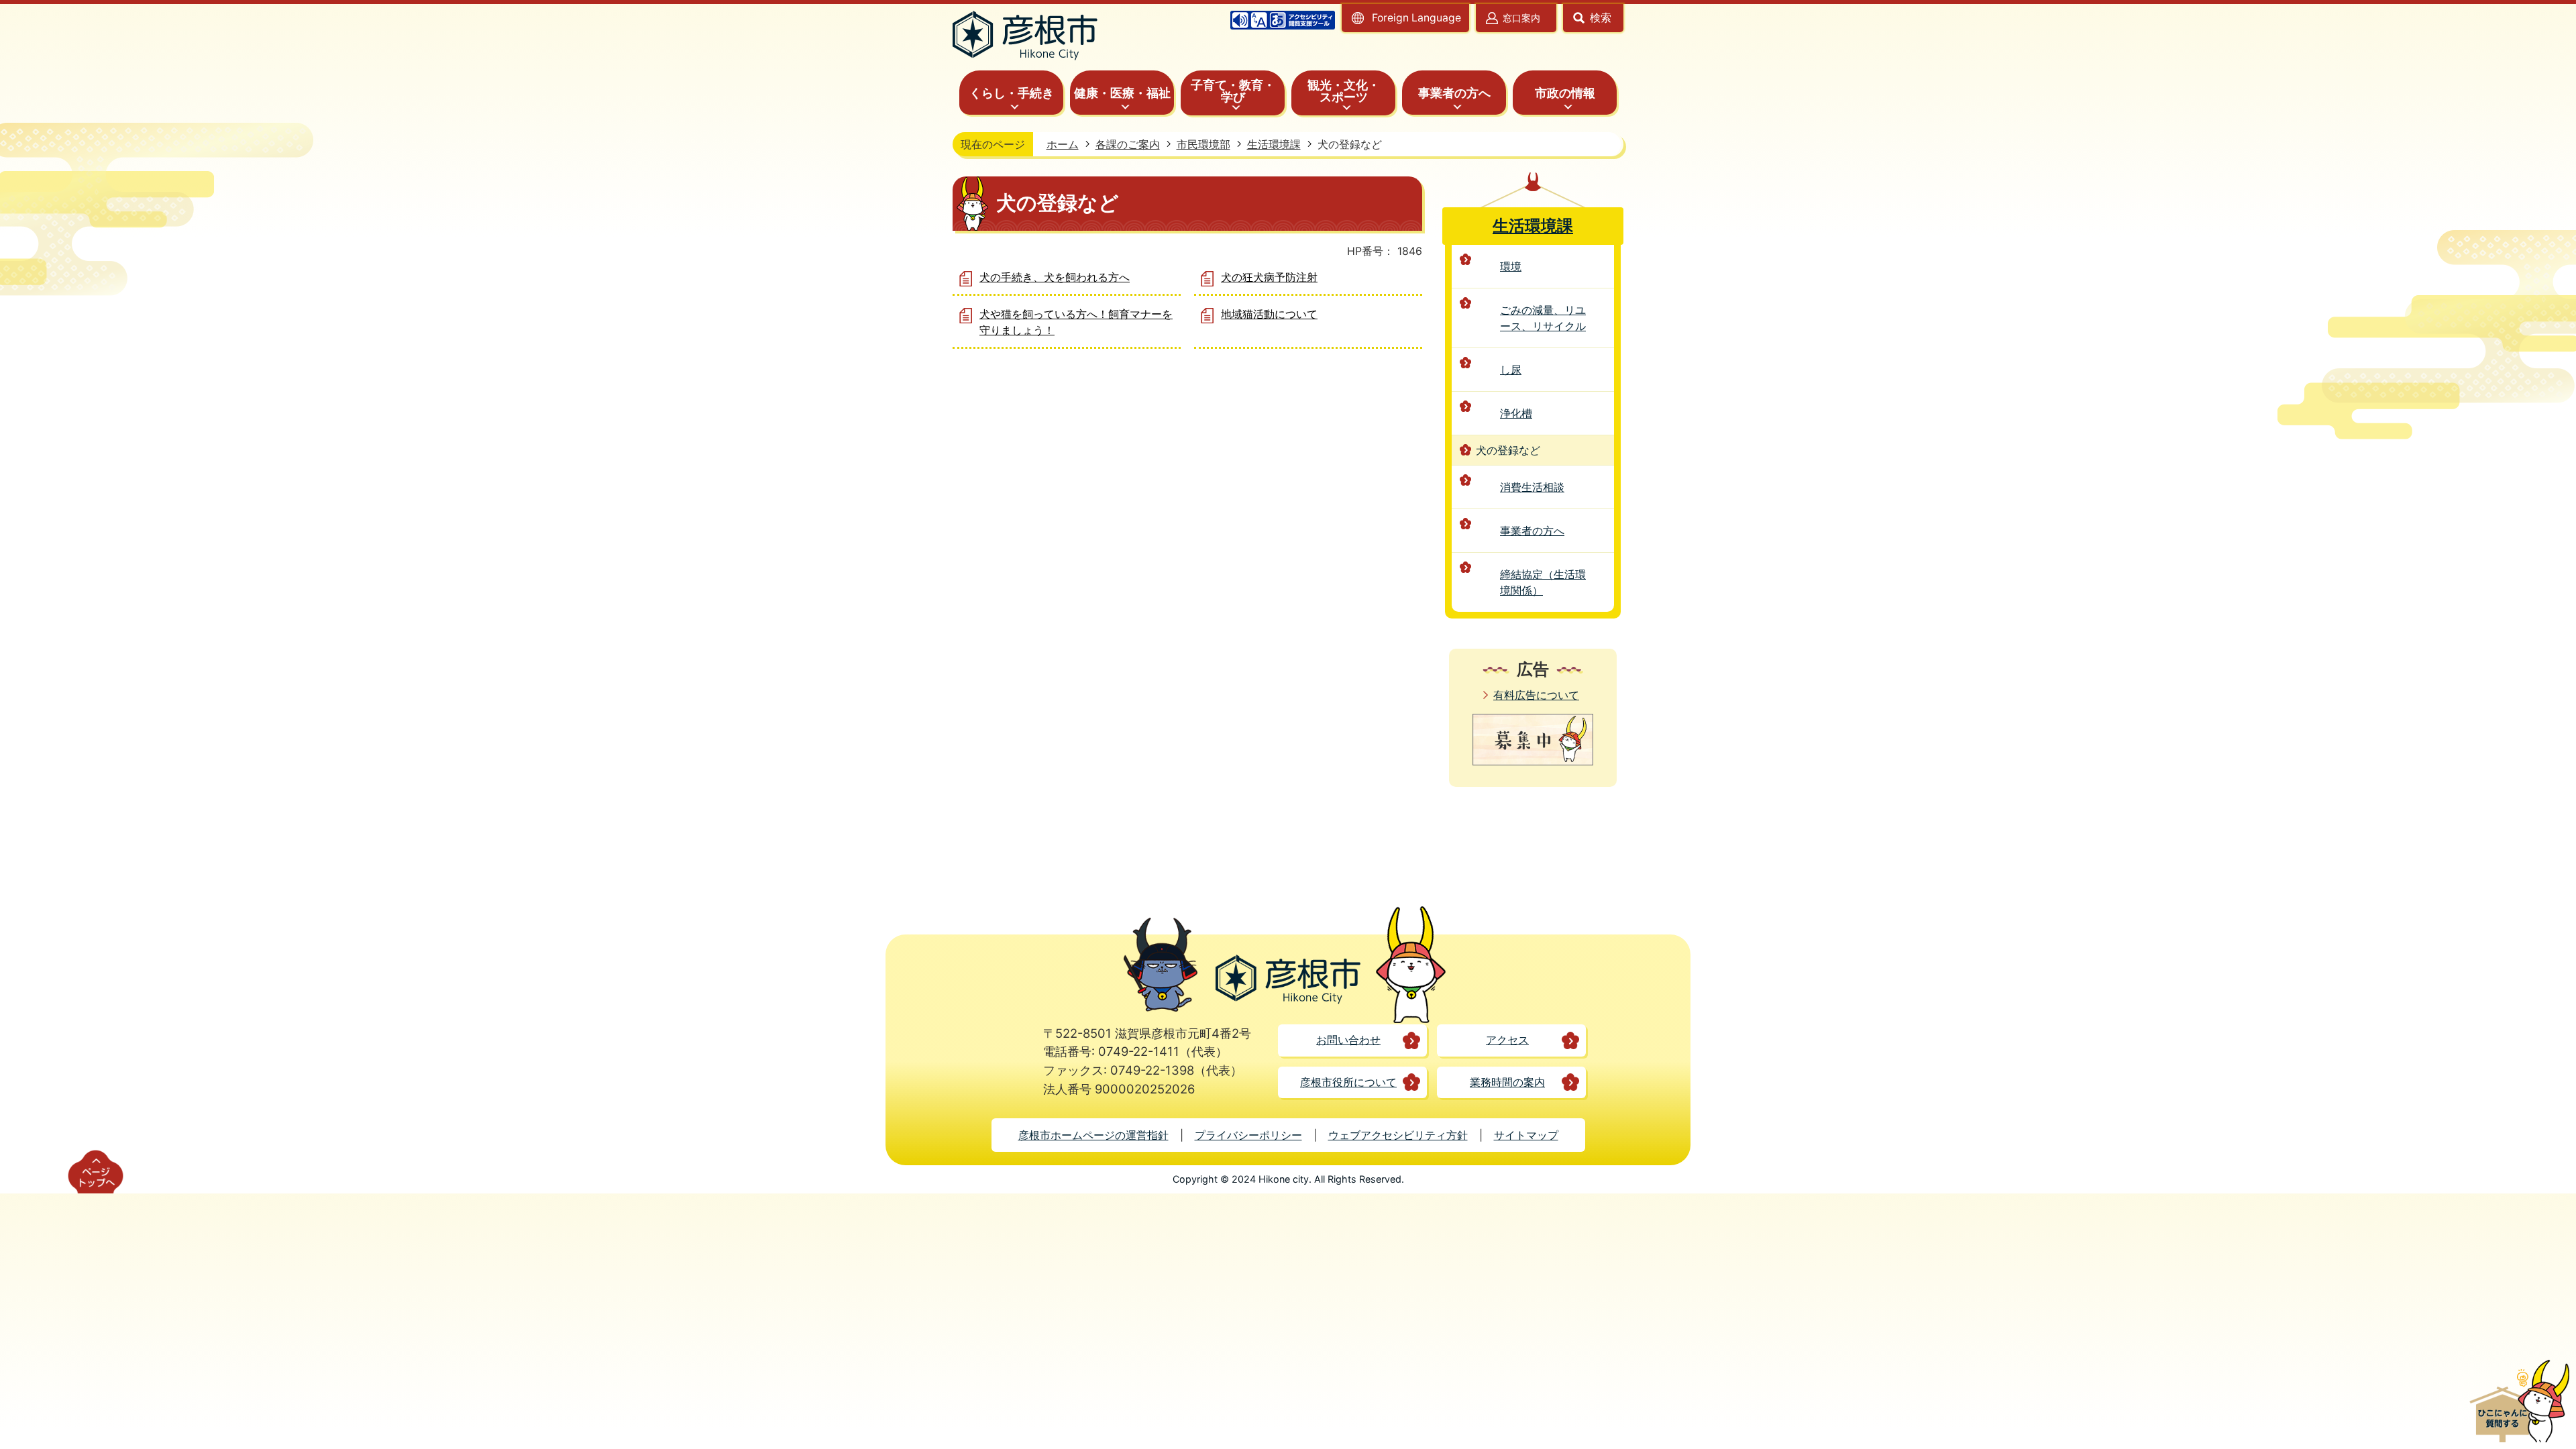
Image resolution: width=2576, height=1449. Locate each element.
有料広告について (1536, 695)
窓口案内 (1521, 18)
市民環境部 (1203, 144)
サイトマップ (1526, 1135)
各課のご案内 (1128, 144)
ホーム (1063, 144)
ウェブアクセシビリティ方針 (1398, 1135)
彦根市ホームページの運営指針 (1093, 1135)
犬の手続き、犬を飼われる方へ (1055, 277)
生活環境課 (1274, 144)
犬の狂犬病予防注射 (1269, 277)
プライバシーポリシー (1248, 1135)
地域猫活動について (1269, 314)
